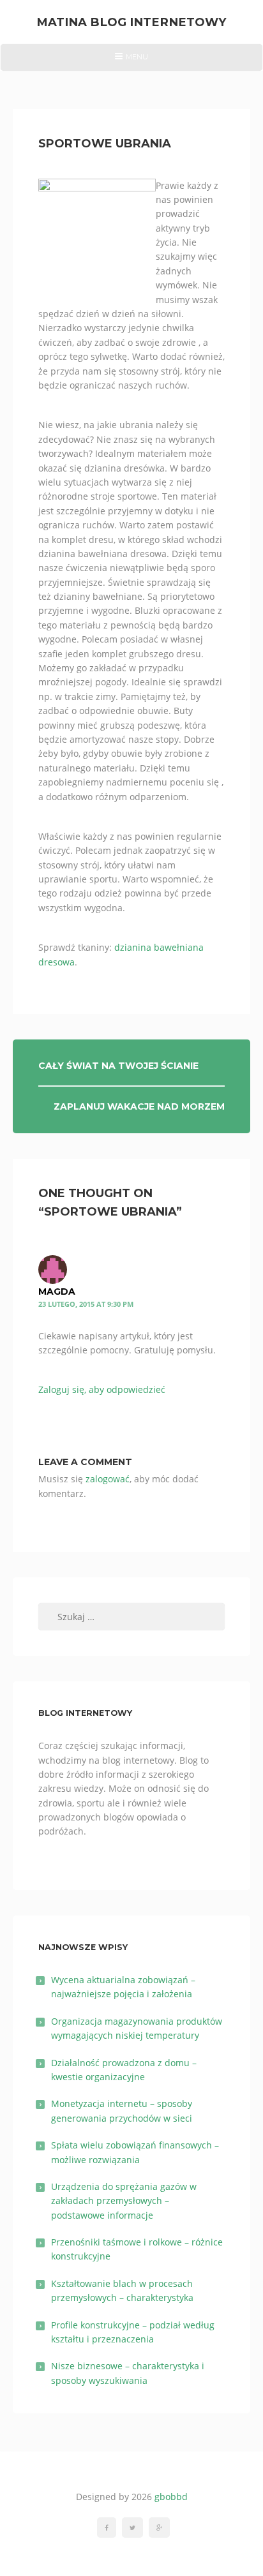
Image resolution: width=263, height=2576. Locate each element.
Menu (131, 61)
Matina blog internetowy (131, 22)
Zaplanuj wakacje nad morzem (139, 1106)
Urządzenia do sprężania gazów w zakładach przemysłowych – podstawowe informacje (124, 2201)
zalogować (108, 1479)
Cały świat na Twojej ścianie (118, 1066)
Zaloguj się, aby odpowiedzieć (102, 1389)
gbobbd (171, 2497)
